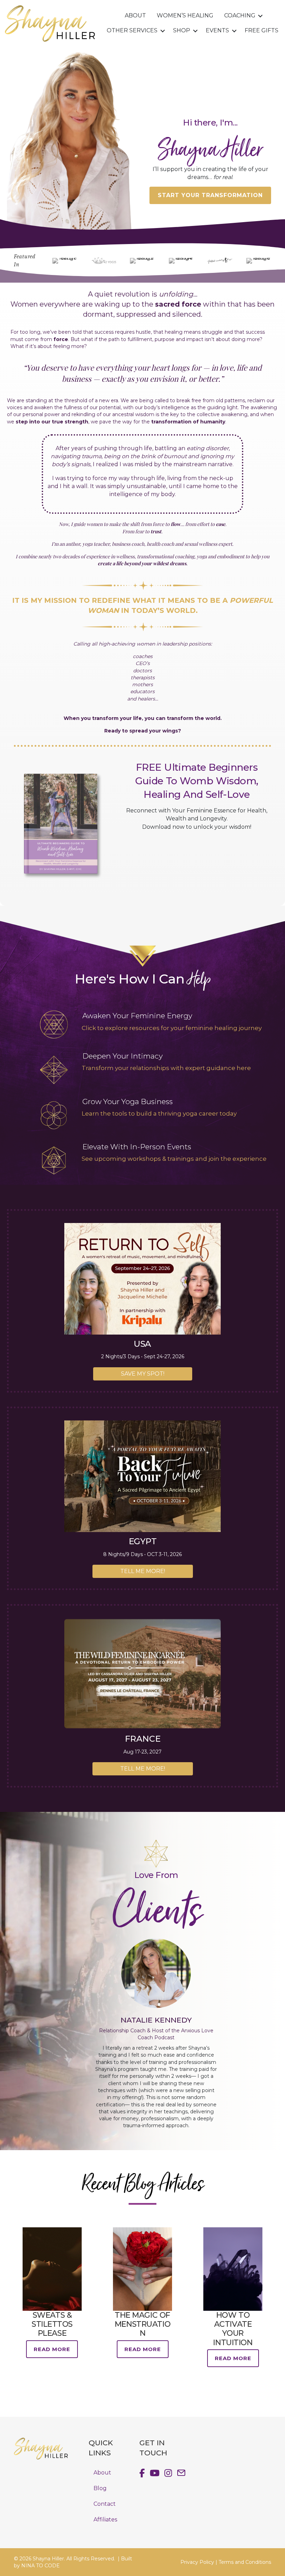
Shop (182, 30)
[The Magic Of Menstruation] (142, 2268)
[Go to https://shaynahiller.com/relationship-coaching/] (54, 1070)
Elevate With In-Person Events (137, 1147)
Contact (105, 2504)
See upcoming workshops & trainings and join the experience (174, 1159)
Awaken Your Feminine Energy (137, 1016)
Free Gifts (262, 30)
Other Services (132, 30)
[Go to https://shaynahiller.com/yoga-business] (54, 1115)
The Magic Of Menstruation (142, 2324)
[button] (260, 16)
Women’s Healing (185, 15)
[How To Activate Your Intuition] (233, 2268)
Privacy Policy (197, 2562)
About (135, 15)
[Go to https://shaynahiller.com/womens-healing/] (54, 1024)
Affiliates (105, 2519)
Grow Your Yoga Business (128, 1101)
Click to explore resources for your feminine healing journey (172, 1028)
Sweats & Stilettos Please (52, 2324)
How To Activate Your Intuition (233, 2329)
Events (217, 30)
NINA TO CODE (40, 2566)
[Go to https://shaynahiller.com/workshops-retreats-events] (54, 1160)
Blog (100, 2488)
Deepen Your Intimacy (123, 1056)
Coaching (240, 15)
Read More (52, 2349)
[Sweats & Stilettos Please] (52, 2268)
